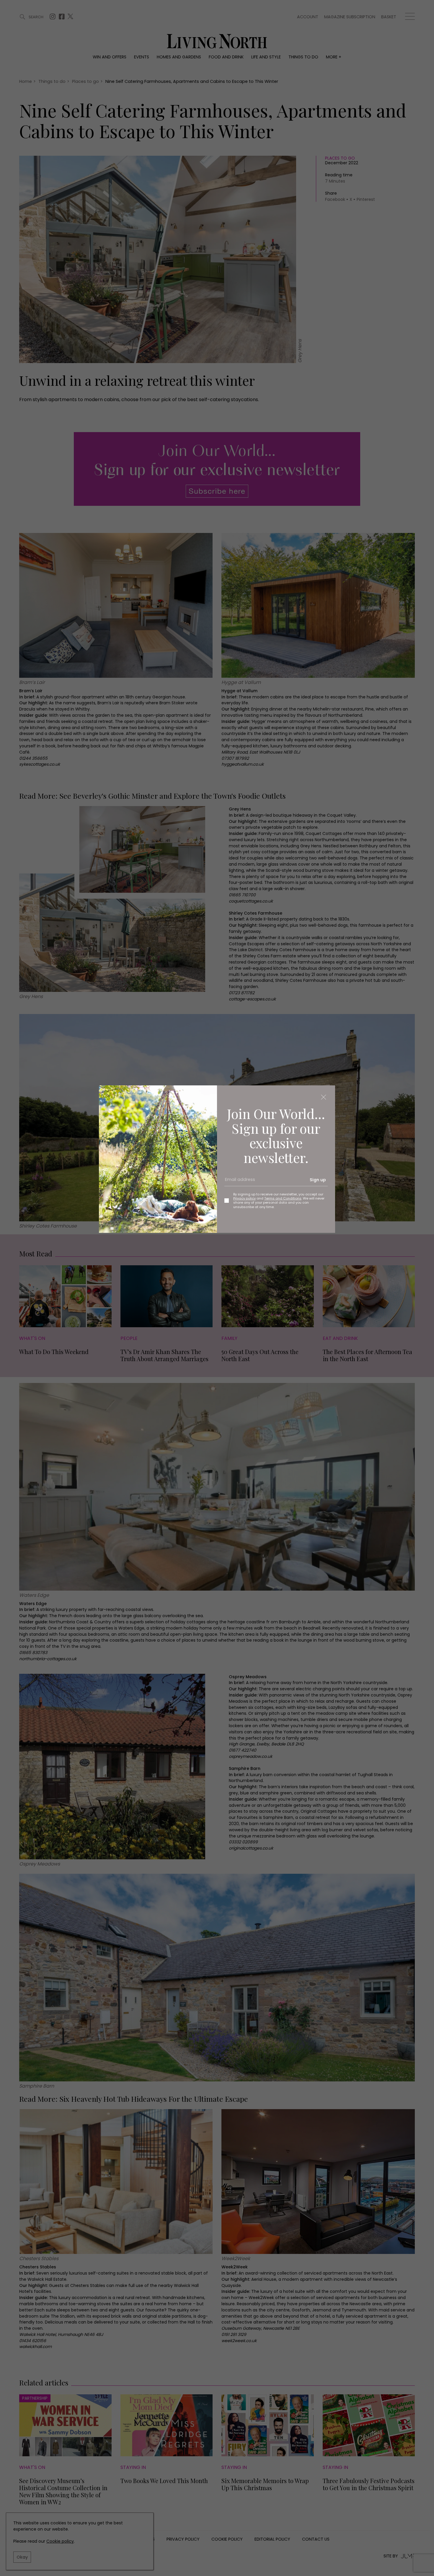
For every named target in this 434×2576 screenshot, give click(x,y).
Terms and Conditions (283, 1198)
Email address (238, 1182)
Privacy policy (244, 1198)
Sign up (318, 1180)
